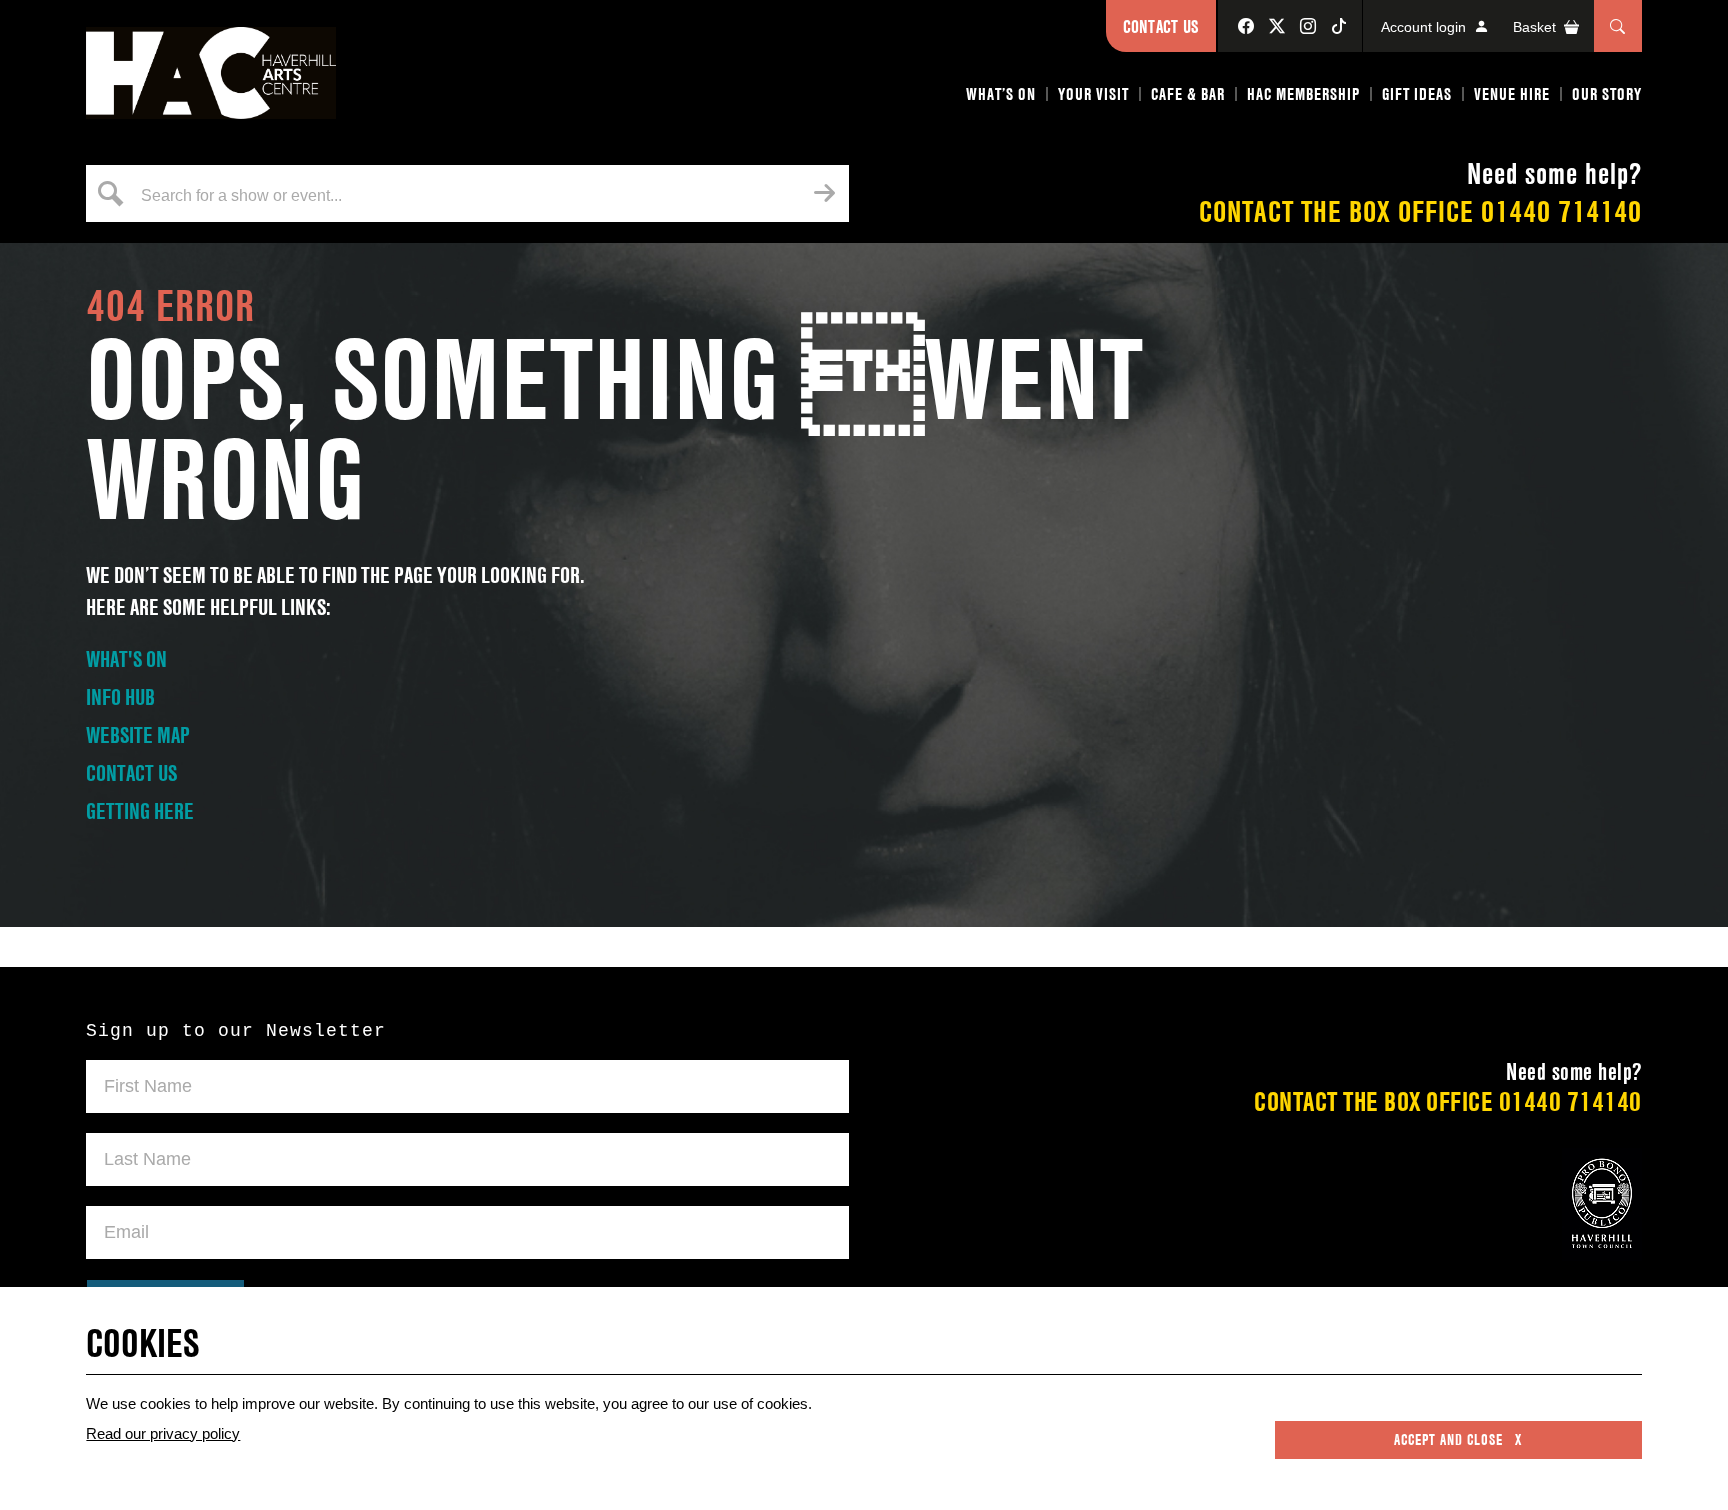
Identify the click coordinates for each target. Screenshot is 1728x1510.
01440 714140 (1561, 211)
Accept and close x (1458, 1440)
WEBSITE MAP (138, 735)
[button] (1002, 98)
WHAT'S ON (126, 659)
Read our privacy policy (163, 1433)
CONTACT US (131, 773)
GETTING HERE (140, 811)
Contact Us (1161, 26)
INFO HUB (120, 697)
